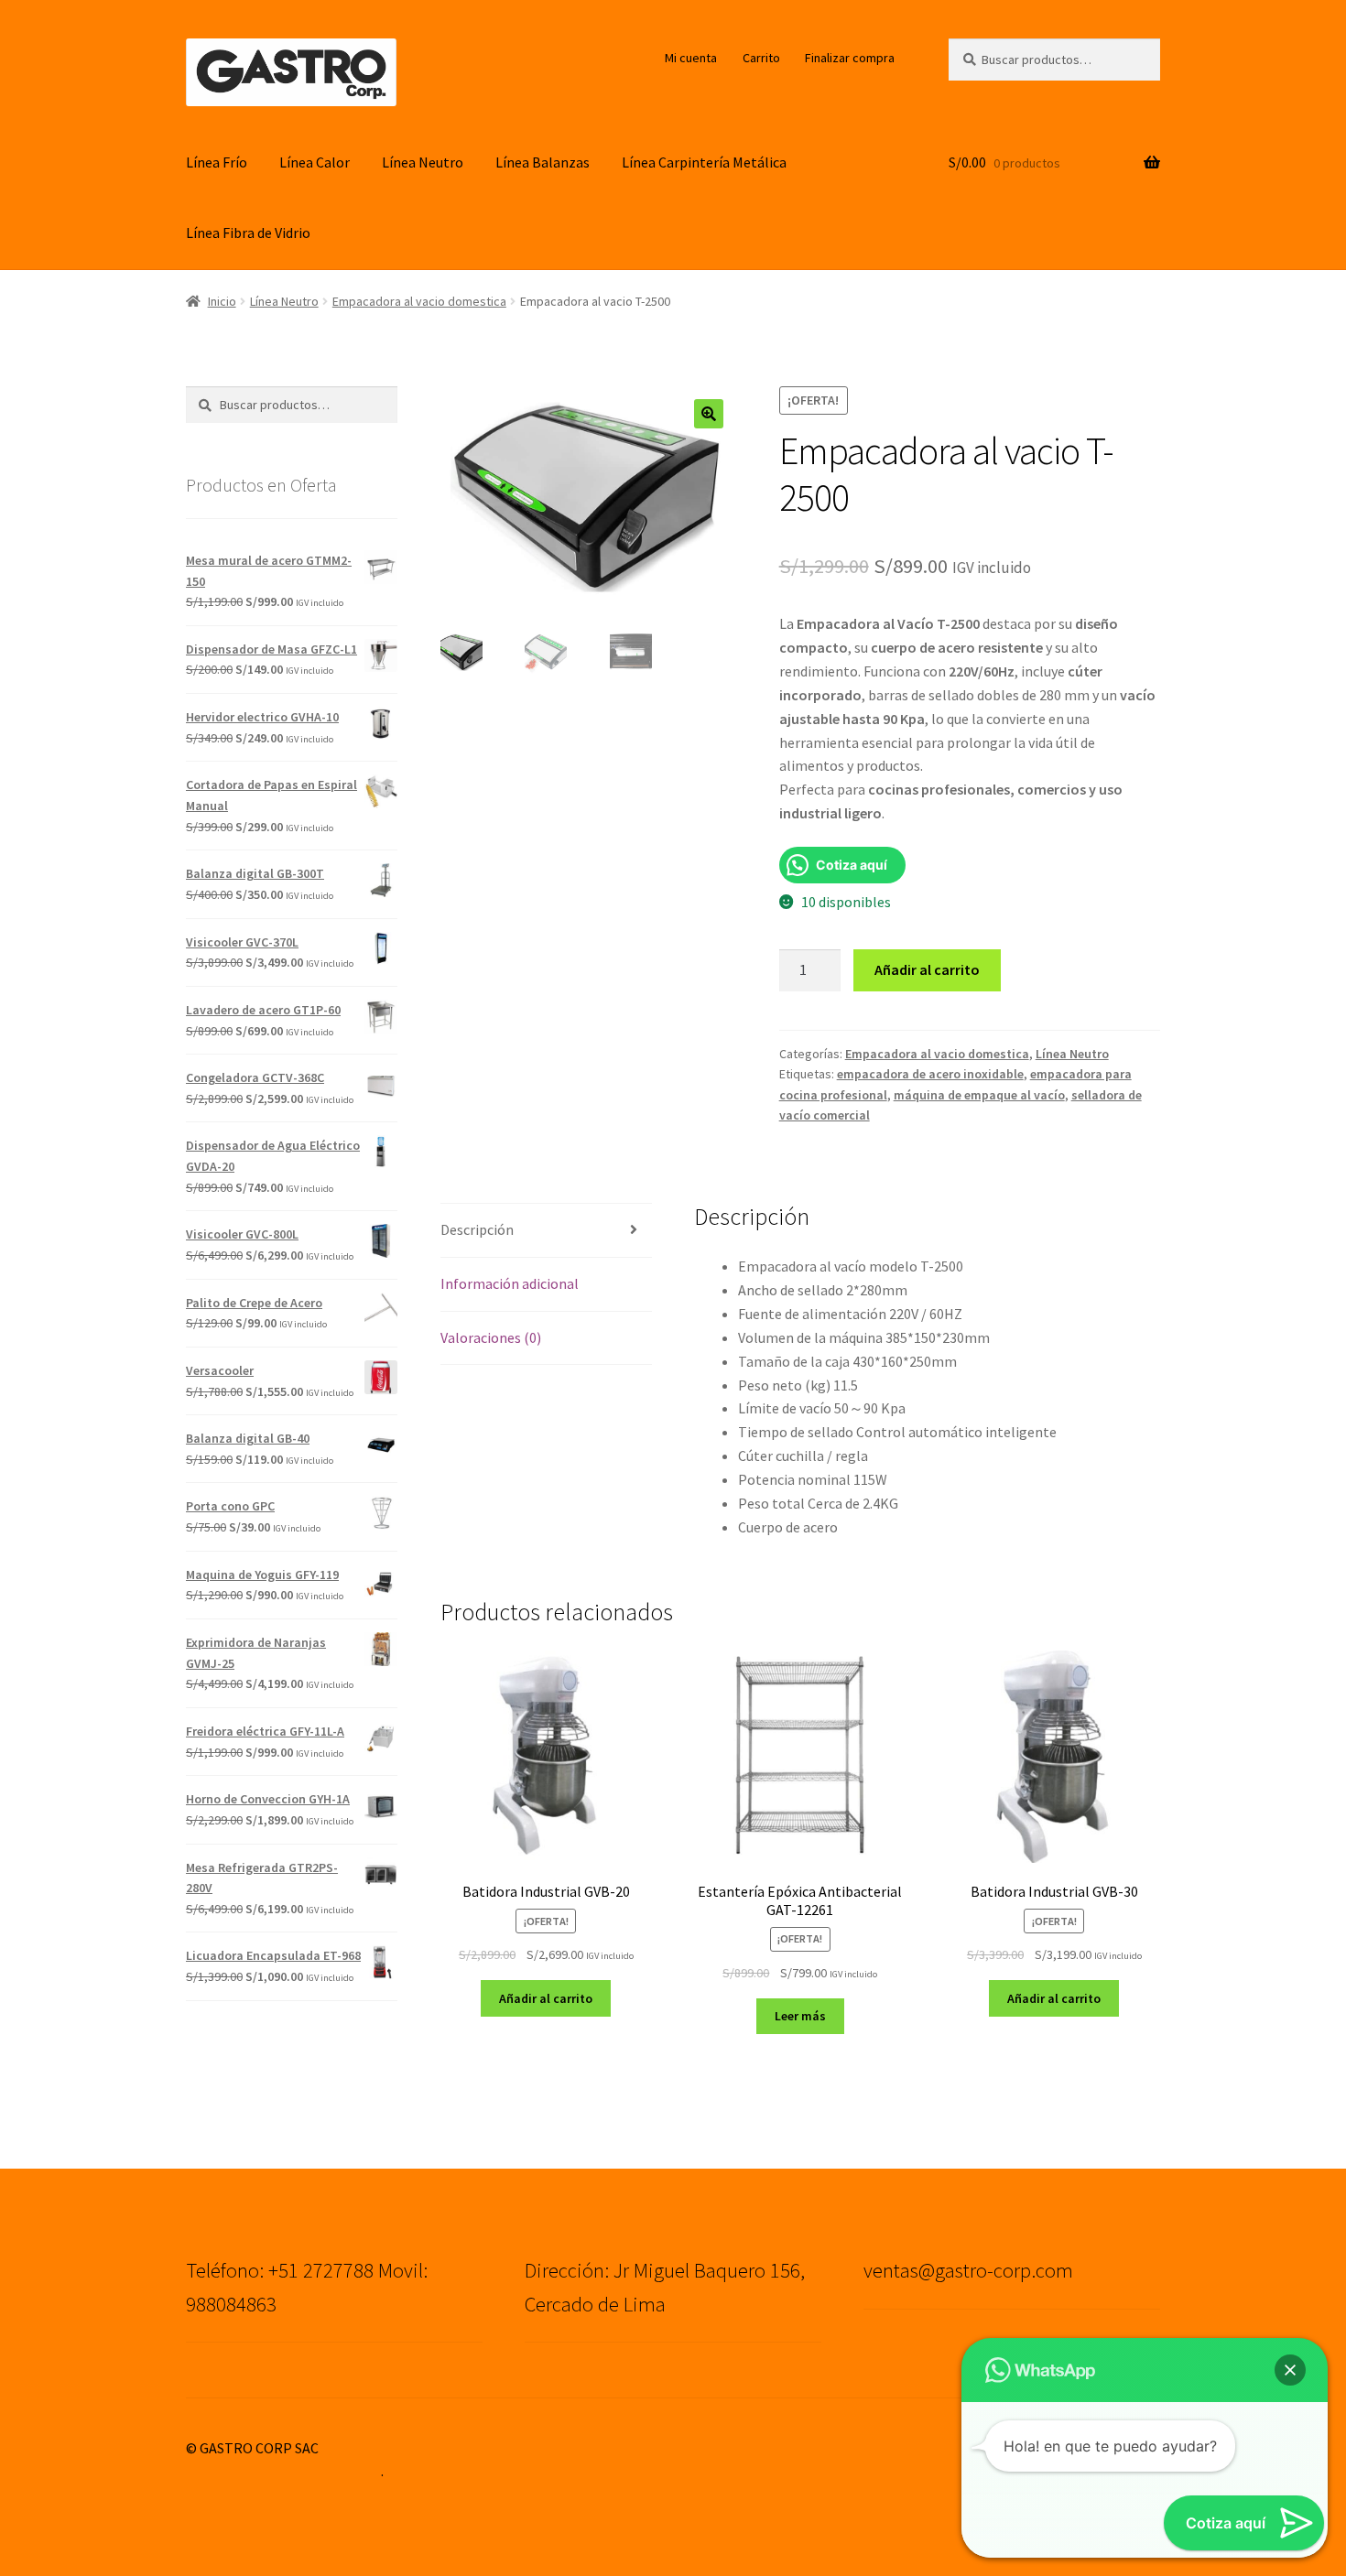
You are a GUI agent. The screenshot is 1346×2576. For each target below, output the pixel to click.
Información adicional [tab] (510, 1283)
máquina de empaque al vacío (979, 1095)
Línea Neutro (423, 162)
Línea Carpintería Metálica (704, 162)
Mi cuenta (691, 58)
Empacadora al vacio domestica (419, 301)
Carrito (761, 58)
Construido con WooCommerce (283, 2471)
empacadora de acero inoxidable (930, 1074)
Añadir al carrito (927, 969)
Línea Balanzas (543, 162)
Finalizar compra (850, 58)
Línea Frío (217, 162)
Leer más (800, 2016)
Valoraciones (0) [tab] (491, 1337)
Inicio (222, 301)
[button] (709, 414)
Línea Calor (315, 162)
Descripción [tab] (477, 1229)
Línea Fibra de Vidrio (248, 233)
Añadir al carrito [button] (546, 1998)
